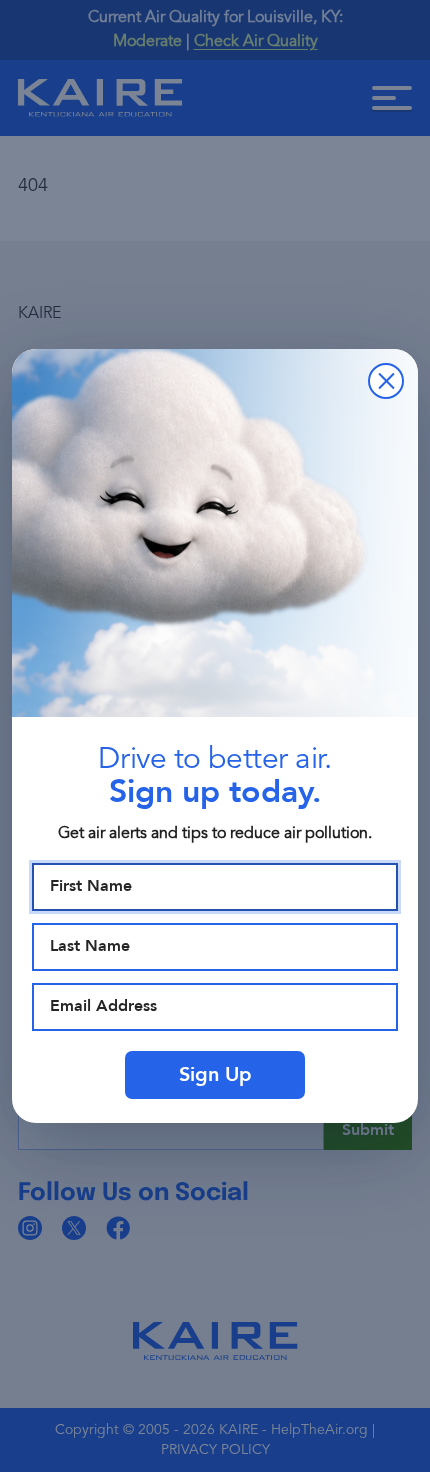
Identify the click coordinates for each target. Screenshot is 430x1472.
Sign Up (215, 1074)
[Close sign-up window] (386, 381)
